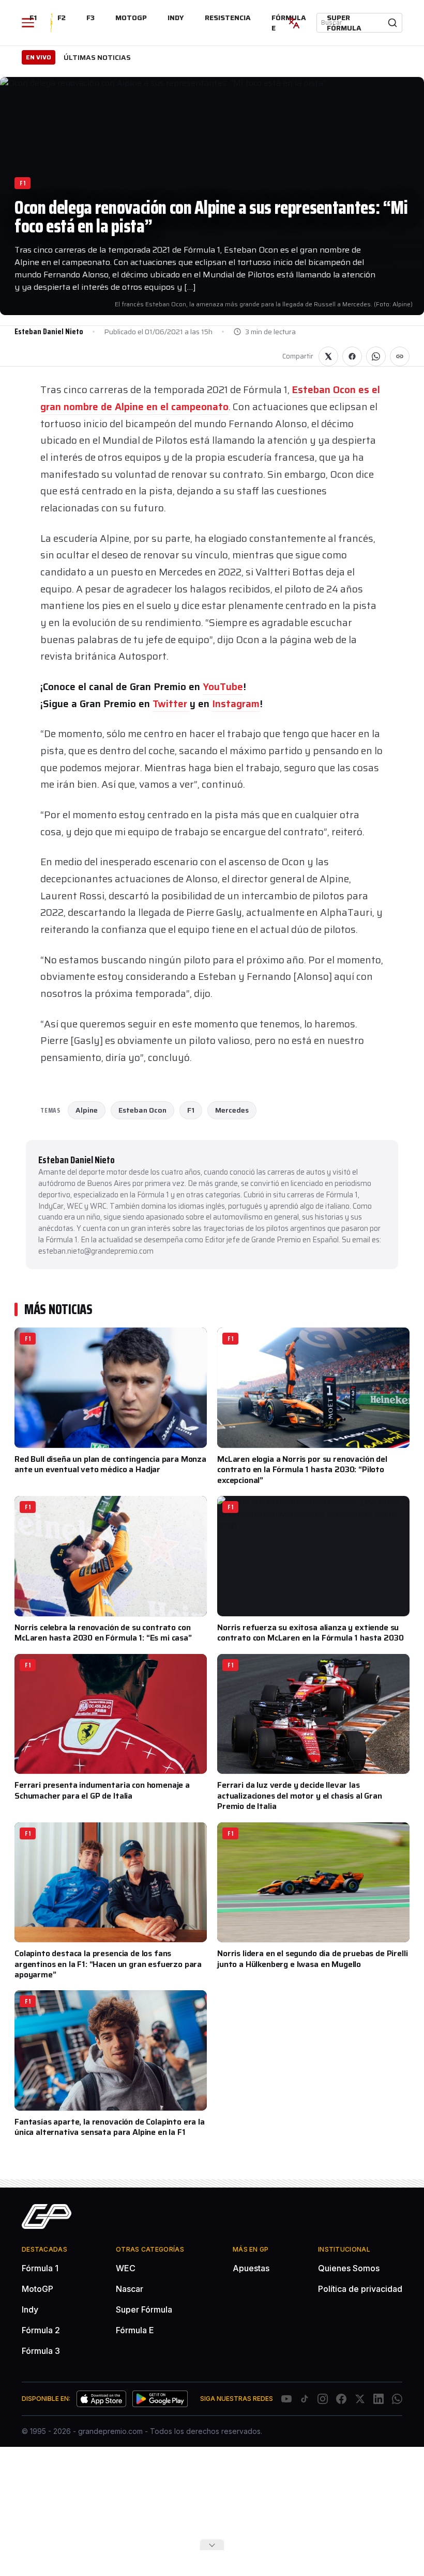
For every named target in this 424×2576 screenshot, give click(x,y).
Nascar (130, 2289)
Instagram (236, 704)
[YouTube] (286, 2399)
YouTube (223, 686)
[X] (360, 2399)
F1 (33, 18)
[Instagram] (323, 2399)
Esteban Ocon (142, 1110)
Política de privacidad (360, 2289)
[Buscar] (392, 23)
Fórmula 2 (41, 2330)
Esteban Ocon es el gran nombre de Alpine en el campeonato (210, 398)
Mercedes (232, 1110)
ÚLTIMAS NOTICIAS (97, 57)
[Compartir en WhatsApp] (376, 356)
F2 (62, 18)
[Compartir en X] (328, 356)
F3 (90, 18)
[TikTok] (305, 2399)
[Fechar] (212, 2545)
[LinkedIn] (378, 2399)
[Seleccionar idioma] (294, 23)
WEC (126, 2268)
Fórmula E (135, 2330)
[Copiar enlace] (400, 356)
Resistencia (228, 18)
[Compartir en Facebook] (352, 356)
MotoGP (131, 18)
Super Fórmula (344, 23)
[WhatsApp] (397, 2399)
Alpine (87, 1110)
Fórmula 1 (40, 2268)
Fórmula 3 (41, 2351)
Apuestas (251, 2268)
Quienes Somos (349, 2268)
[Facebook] (341, 2399)
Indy (176, 18)
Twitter (171, 704)
